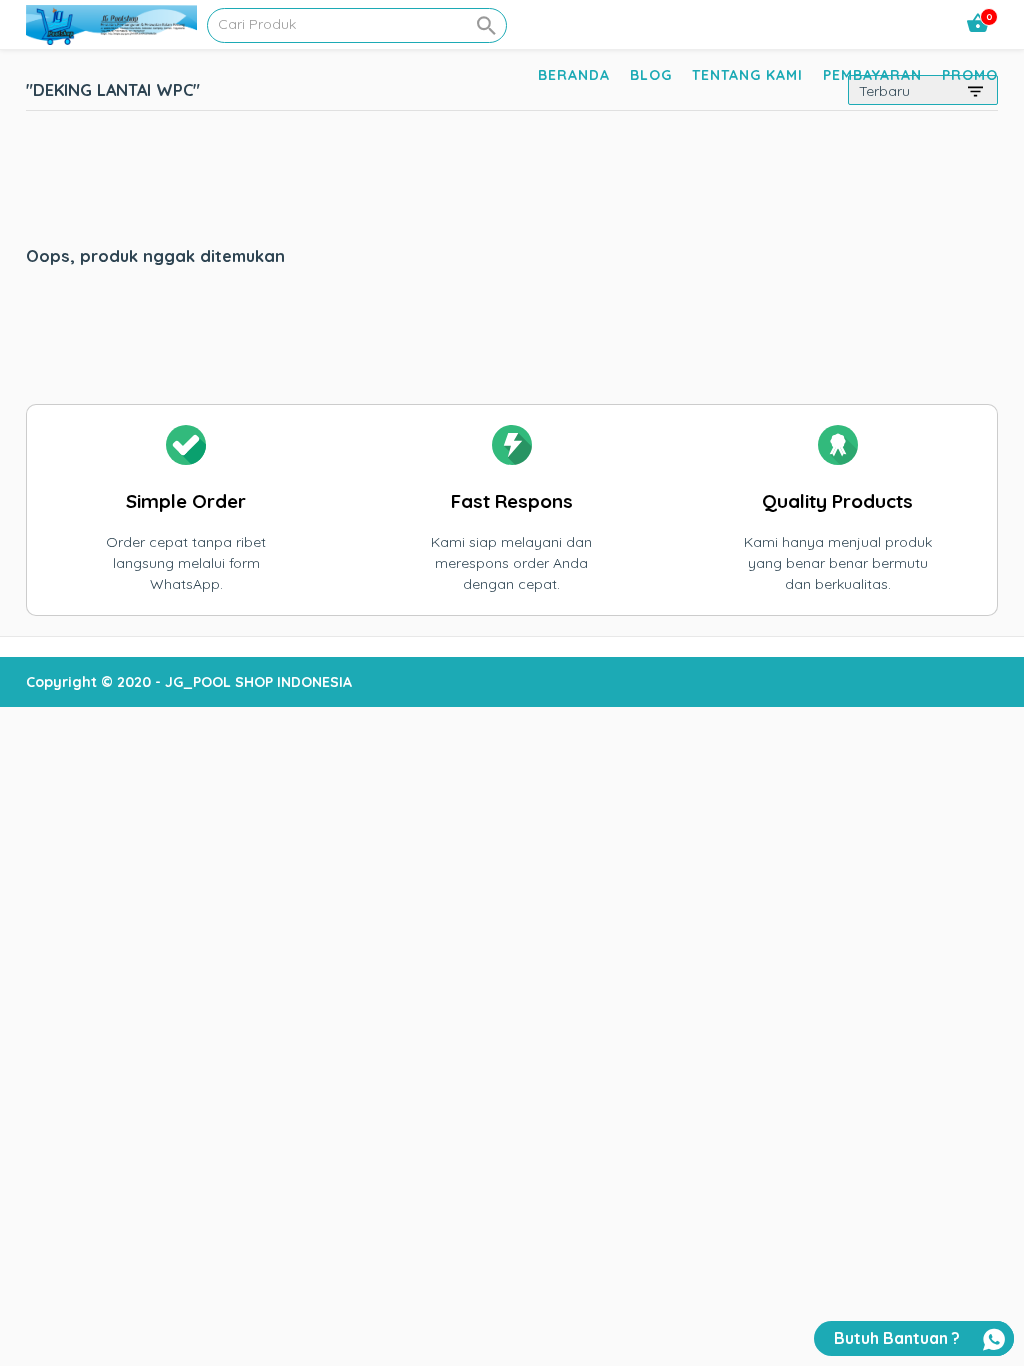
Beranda (574, 75)
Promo (970, 75)
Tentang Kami (747, 75)
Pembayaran (872, 75)
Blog (651, 75)
